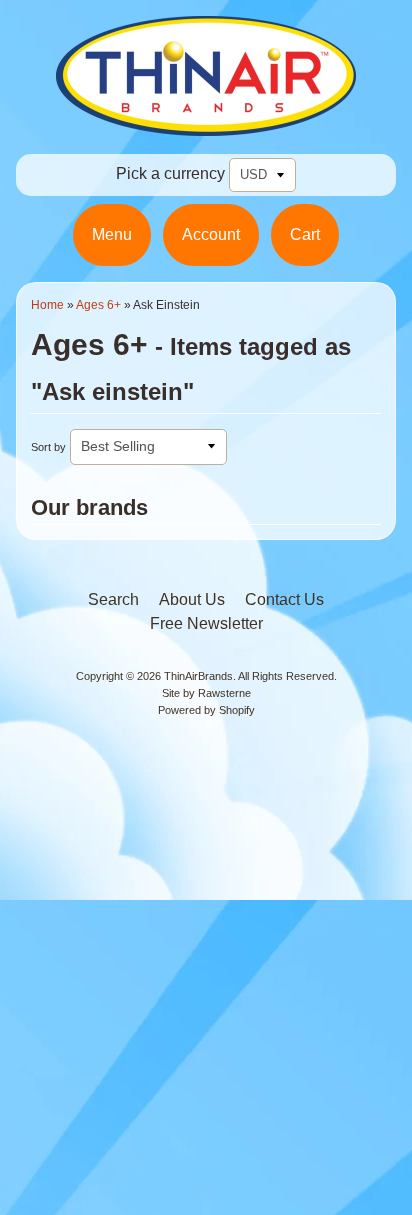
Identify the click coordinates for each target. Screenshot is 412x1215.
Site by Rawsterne (206, 693)
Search (113, 599)
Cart (305, 234)
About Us (192, 599)
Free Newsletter (206, 623)
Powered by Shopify (206, 710)
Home (47, 305)
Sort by (48, 447)
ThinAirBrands (198, 676)
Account (211, 234)
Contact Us (284, 599)
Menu (112, 234)
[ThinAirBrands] (206, 123)
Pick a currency (170, 173)
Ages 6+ (98, 305)
